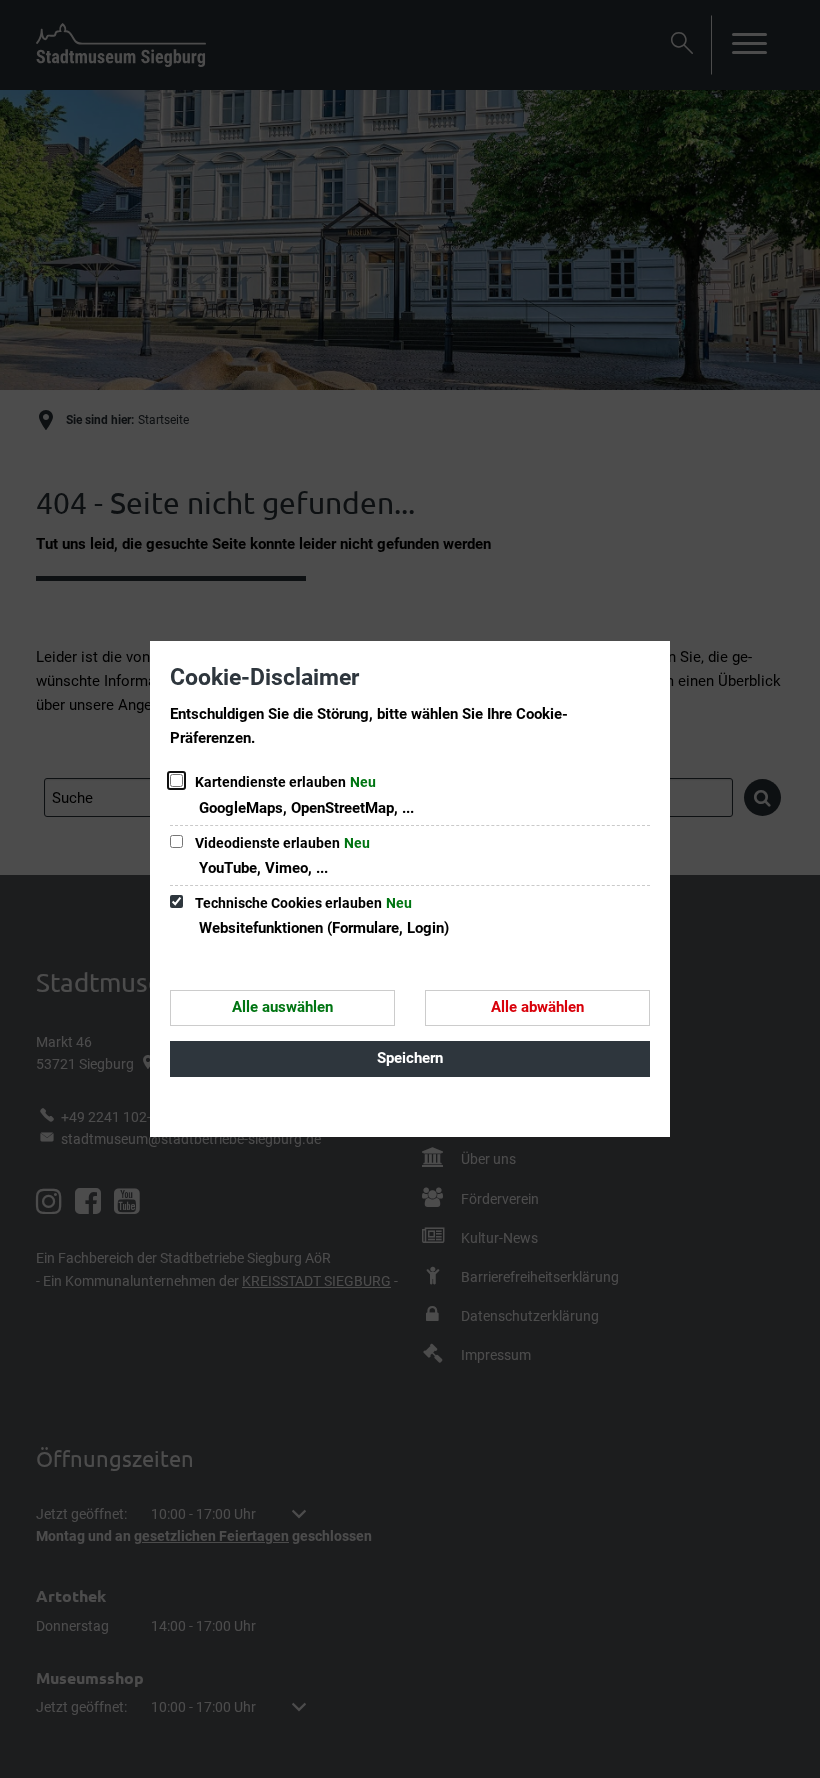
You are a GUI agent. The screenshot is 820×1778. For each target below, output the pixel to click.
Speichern (410, 1058)
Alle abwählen (537, 1007)
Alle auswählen (282, 1007)
